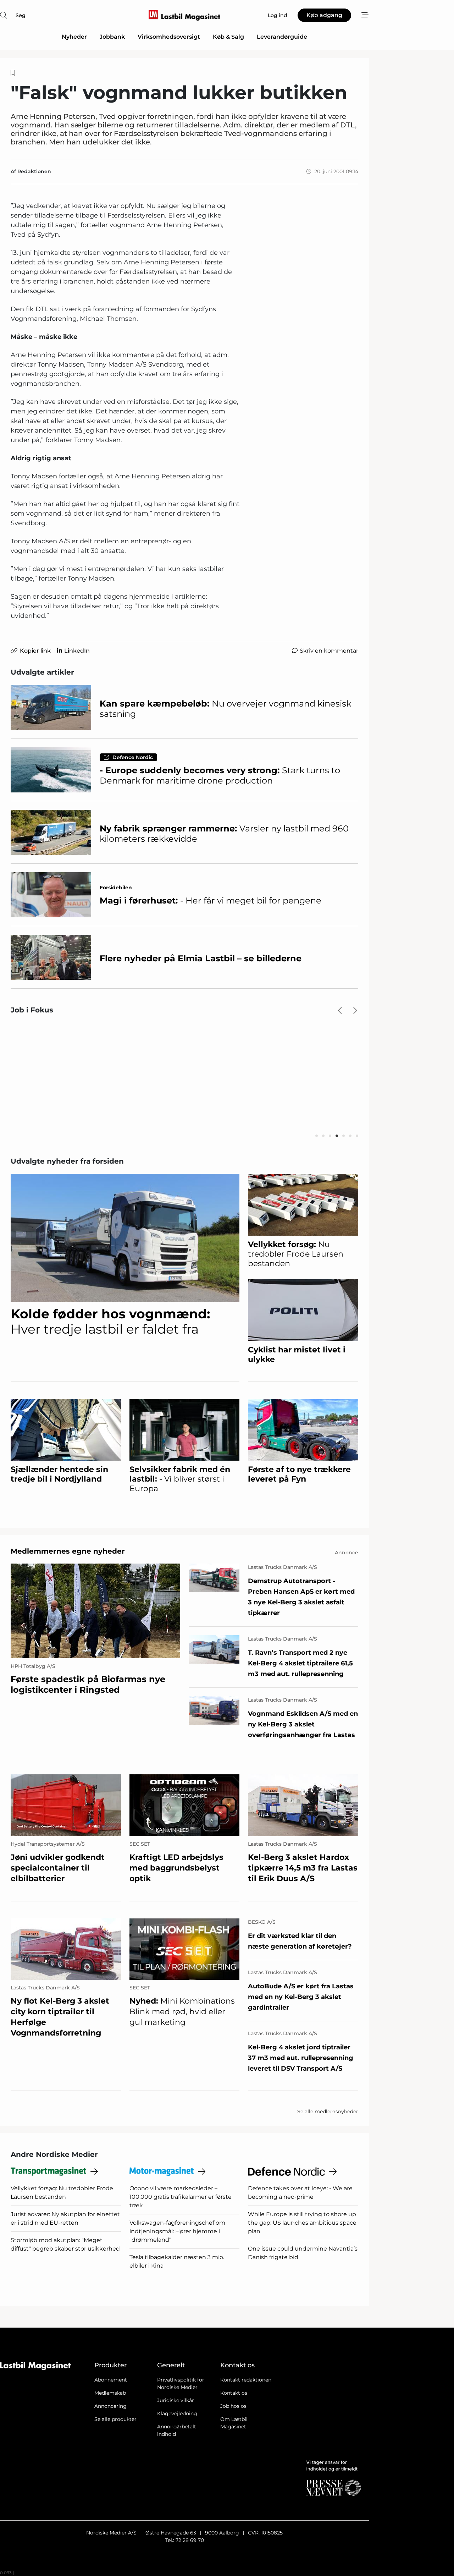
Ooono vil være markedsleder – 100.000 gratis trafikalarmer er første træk (181, 2197)
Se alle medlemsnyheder (328, 2111)
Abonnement (111, 2380)
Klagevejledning (177, 2413)
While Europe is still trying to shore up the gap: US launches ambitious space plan (302, 2223)
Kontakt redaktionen (246, 2380)
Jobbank (112, 37)
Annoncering (110, 2406)
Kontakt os (234, 2393)
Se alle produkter (115, 2419)
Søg (21, 15)
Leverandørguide (282, 37)
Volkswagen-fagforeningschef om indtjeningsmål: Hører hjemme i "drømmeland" (177, 2231)
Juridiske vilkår (176, 2400)
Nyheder (74, 37)
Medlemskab (110, 2393)
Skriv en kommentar (329, 651)
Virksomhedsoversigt (169, 37)
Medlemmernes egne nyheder (68, 1551)
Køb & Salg (228, 37)
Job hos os (233, 2406)
